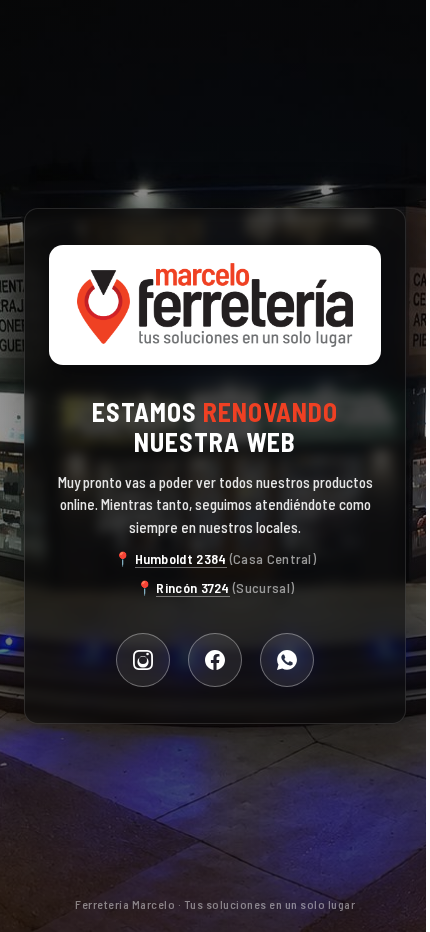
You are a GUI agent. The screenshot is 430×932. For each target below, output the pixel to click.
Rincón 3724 (192, 587)
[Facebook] (215, 660)
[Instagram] (143, 660)
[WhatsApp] (287, 660)
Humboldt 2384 (181, 558)
